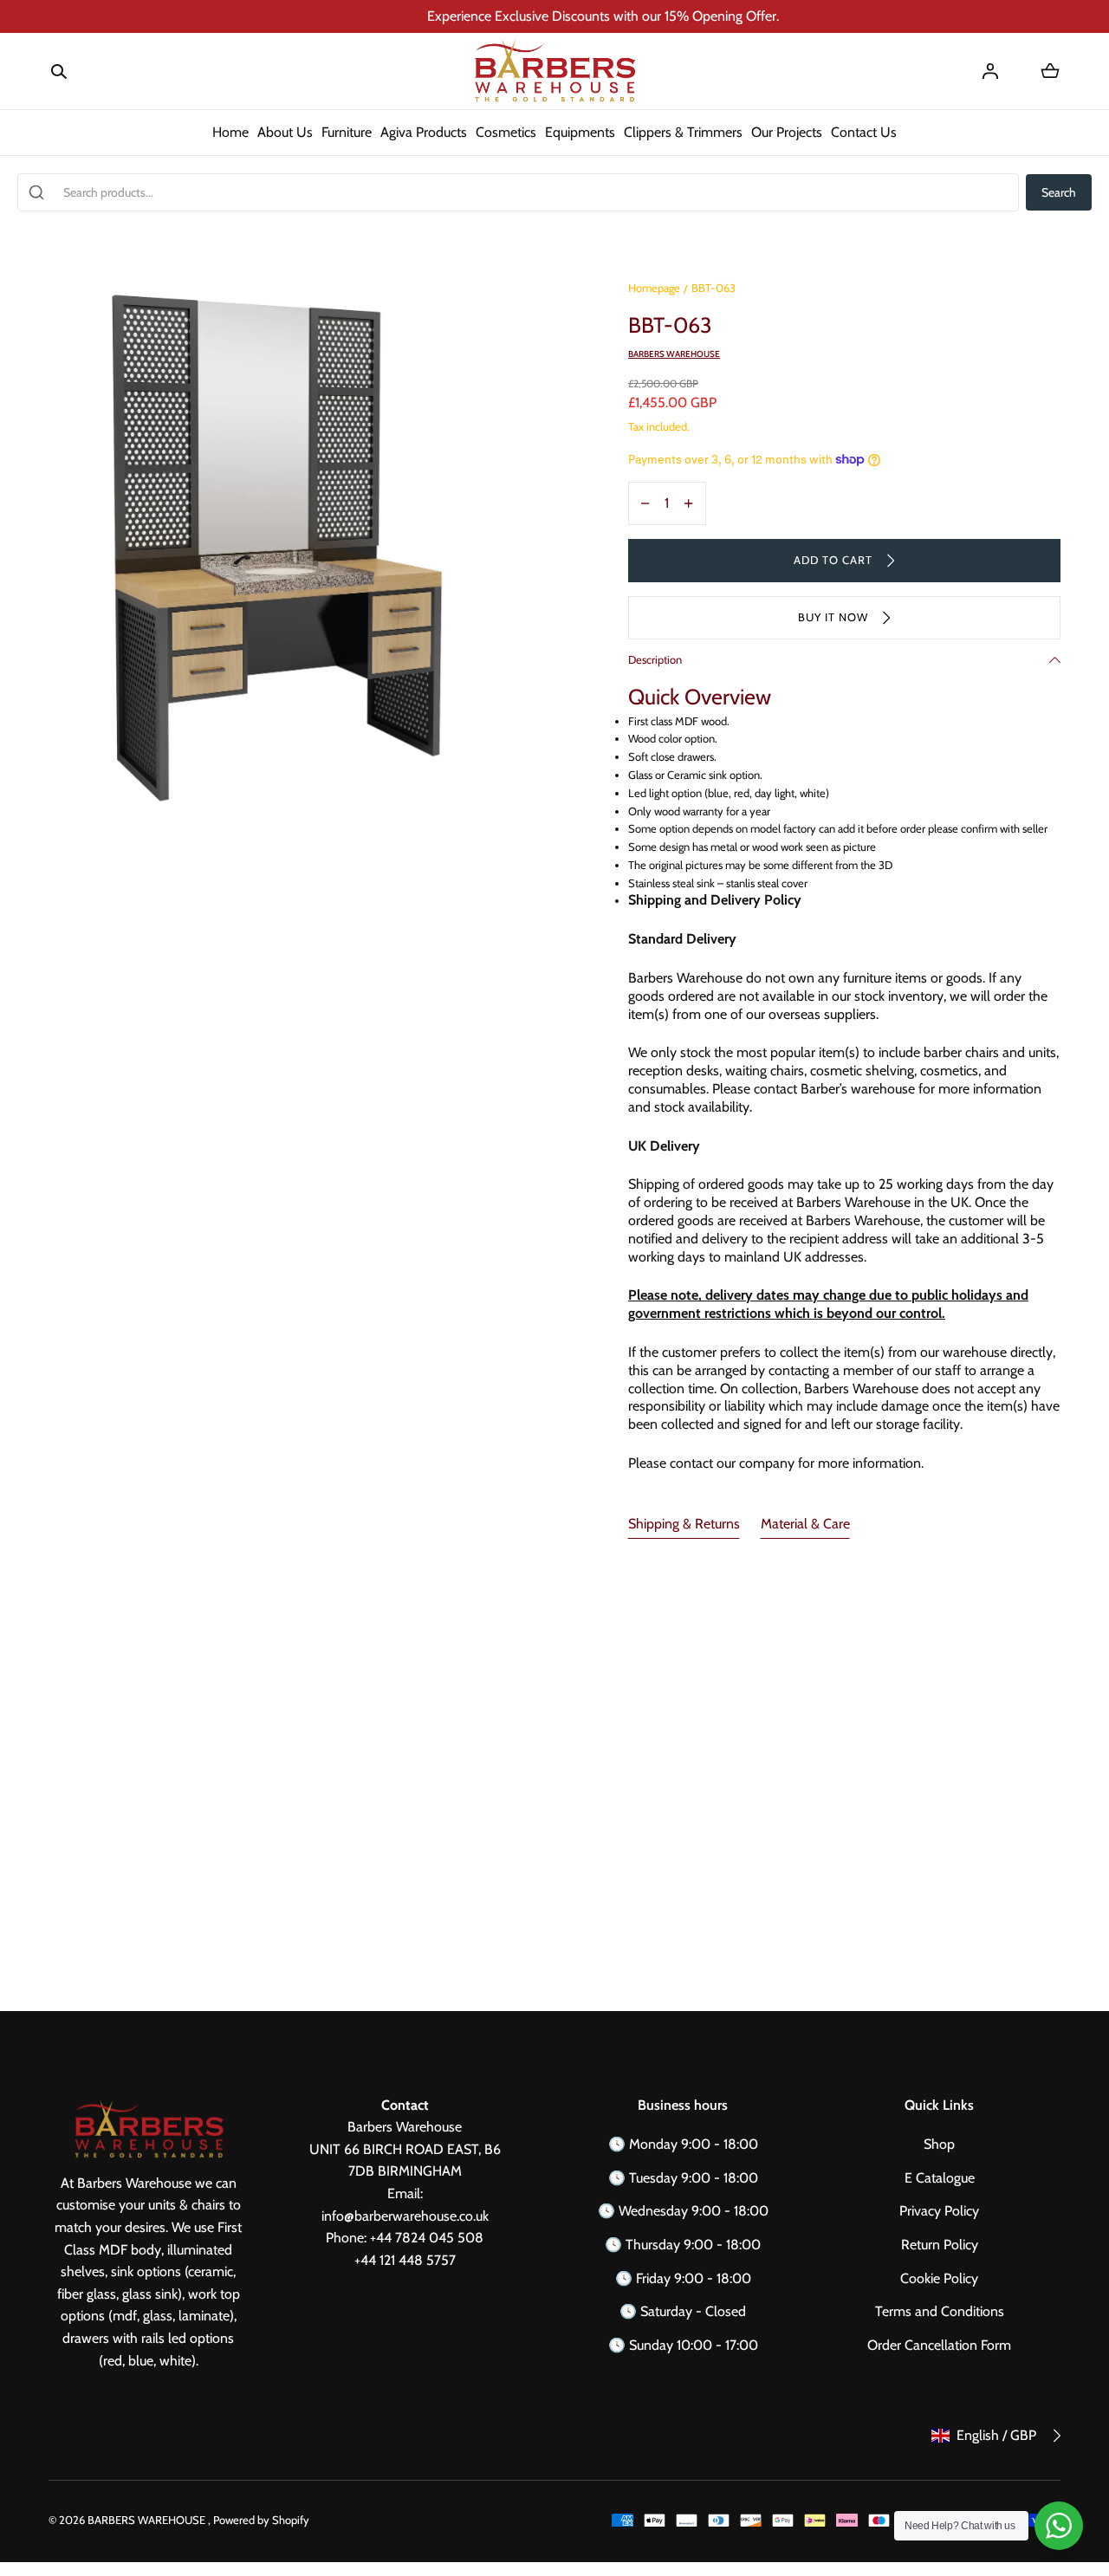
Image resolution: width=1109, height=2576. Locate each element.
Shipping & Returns (684, 1524)
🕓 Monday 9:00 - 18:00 (683, 2144)
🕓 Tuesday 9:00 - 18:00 (683, 2178)
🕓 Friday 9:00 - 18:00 (683, 2278)
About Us (285, 132)
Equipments (580, 132)
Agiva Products (424, 132)
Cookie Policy (939, 2278)
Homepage (654, 288)
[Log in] (990, 71)
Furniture (347, 132)
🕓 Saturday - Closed (683, 2311)
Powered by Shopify (261, 2520)
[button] (59, 71)
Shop (939, 2144)
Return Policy (940, 2245)
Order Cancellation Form (939, 2345)
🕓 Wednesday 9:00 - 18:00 (683, 2211)
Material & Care (805, 1524)
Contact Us (864, 132)
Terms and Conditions (940, 2311)
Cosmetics (506, 132)
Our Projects (787, 132)
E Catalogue (940, 2178)
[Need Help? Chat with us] (1059, 2526)
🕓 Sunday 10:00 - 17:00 (683, 2345)
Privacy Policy (939, 2211)
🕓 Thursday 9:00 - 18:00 (683, 2245)
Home (230, 132)
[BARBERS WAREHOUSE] (554, 72)
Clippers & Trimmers (683, 132)
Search (1059, 192)
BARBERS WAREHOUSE (148, 2520)
